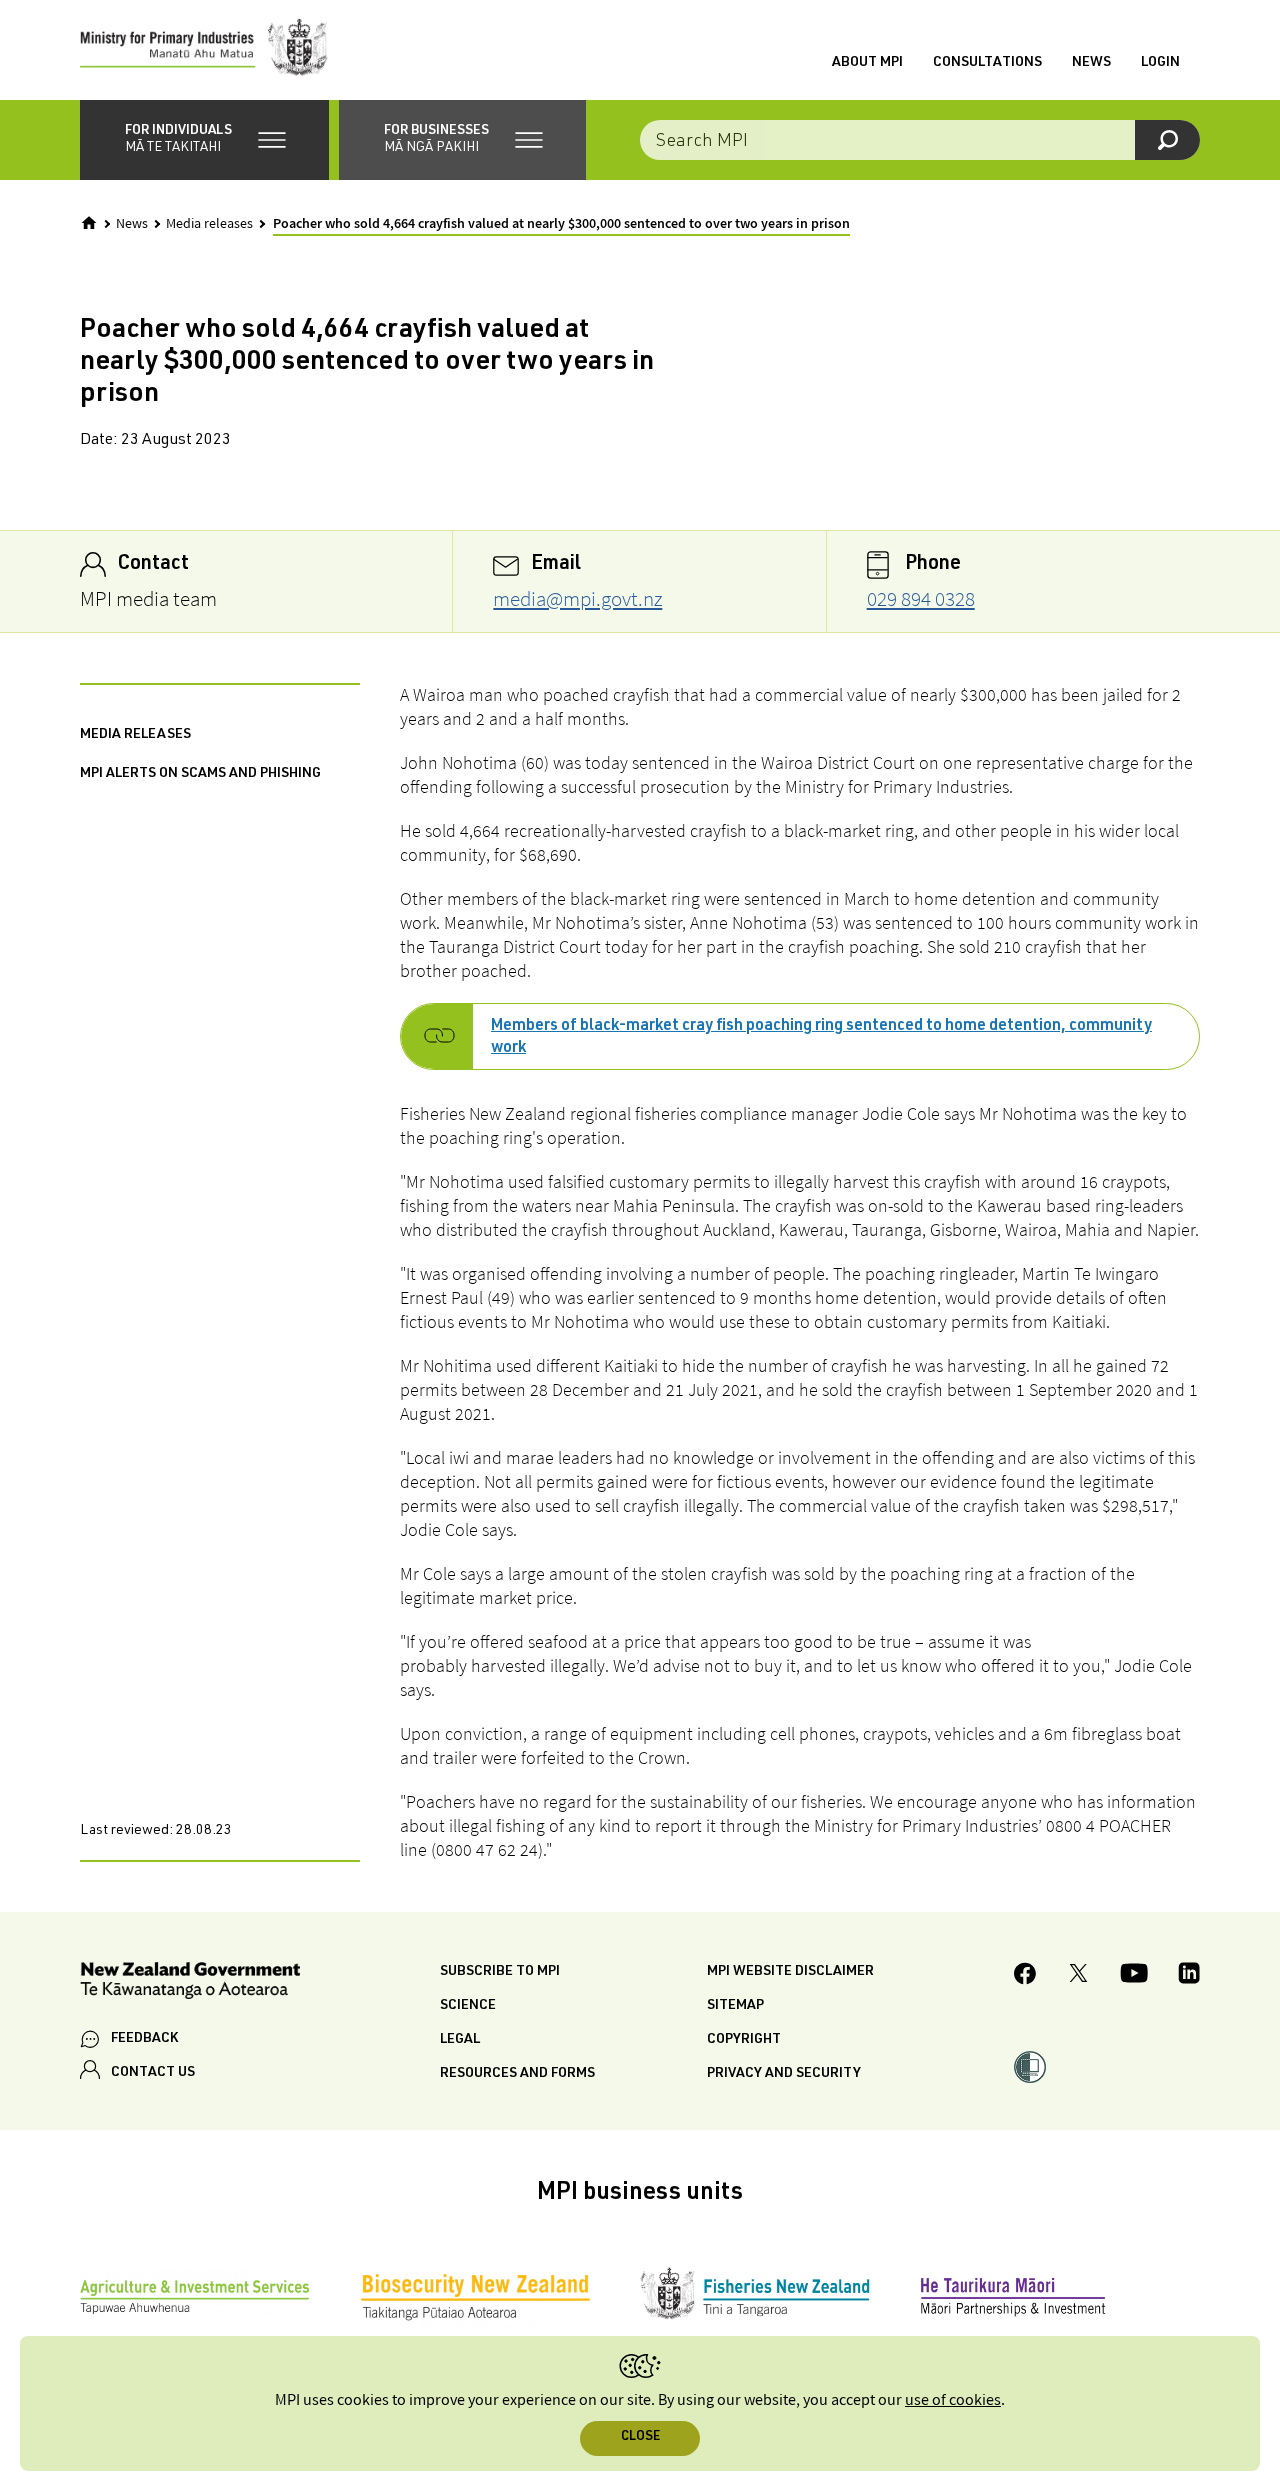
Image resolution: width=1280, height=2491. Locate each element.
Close (640, 2437)
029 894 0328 (921, 598)
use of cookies (953, 2400)
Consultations (987, 63)
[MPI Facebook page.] (1025, 1976)
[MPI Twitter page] (1078, 1976)
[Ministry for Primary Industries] (204, 50)
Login (1160, 63)
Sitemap (735, 2006)
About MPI (867, 63)
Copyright (744, 2040)
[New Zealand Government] (190, 1983)
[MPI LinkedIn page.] (1189, 1976)
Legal (460, 2040)
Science (468, 2006)
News (1091, 63)
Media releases (209, 224)
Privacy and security (784, 2074)
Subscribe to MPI (500, 1972)
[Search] (1167, 140)
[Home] (89, 223)
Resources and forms (517, 2074)
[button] (204, 140)
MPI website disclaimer (790, 1972)
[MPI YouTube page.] (1134, 1976)
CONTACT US (153, 2073)
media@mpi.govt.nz (577, 598)
